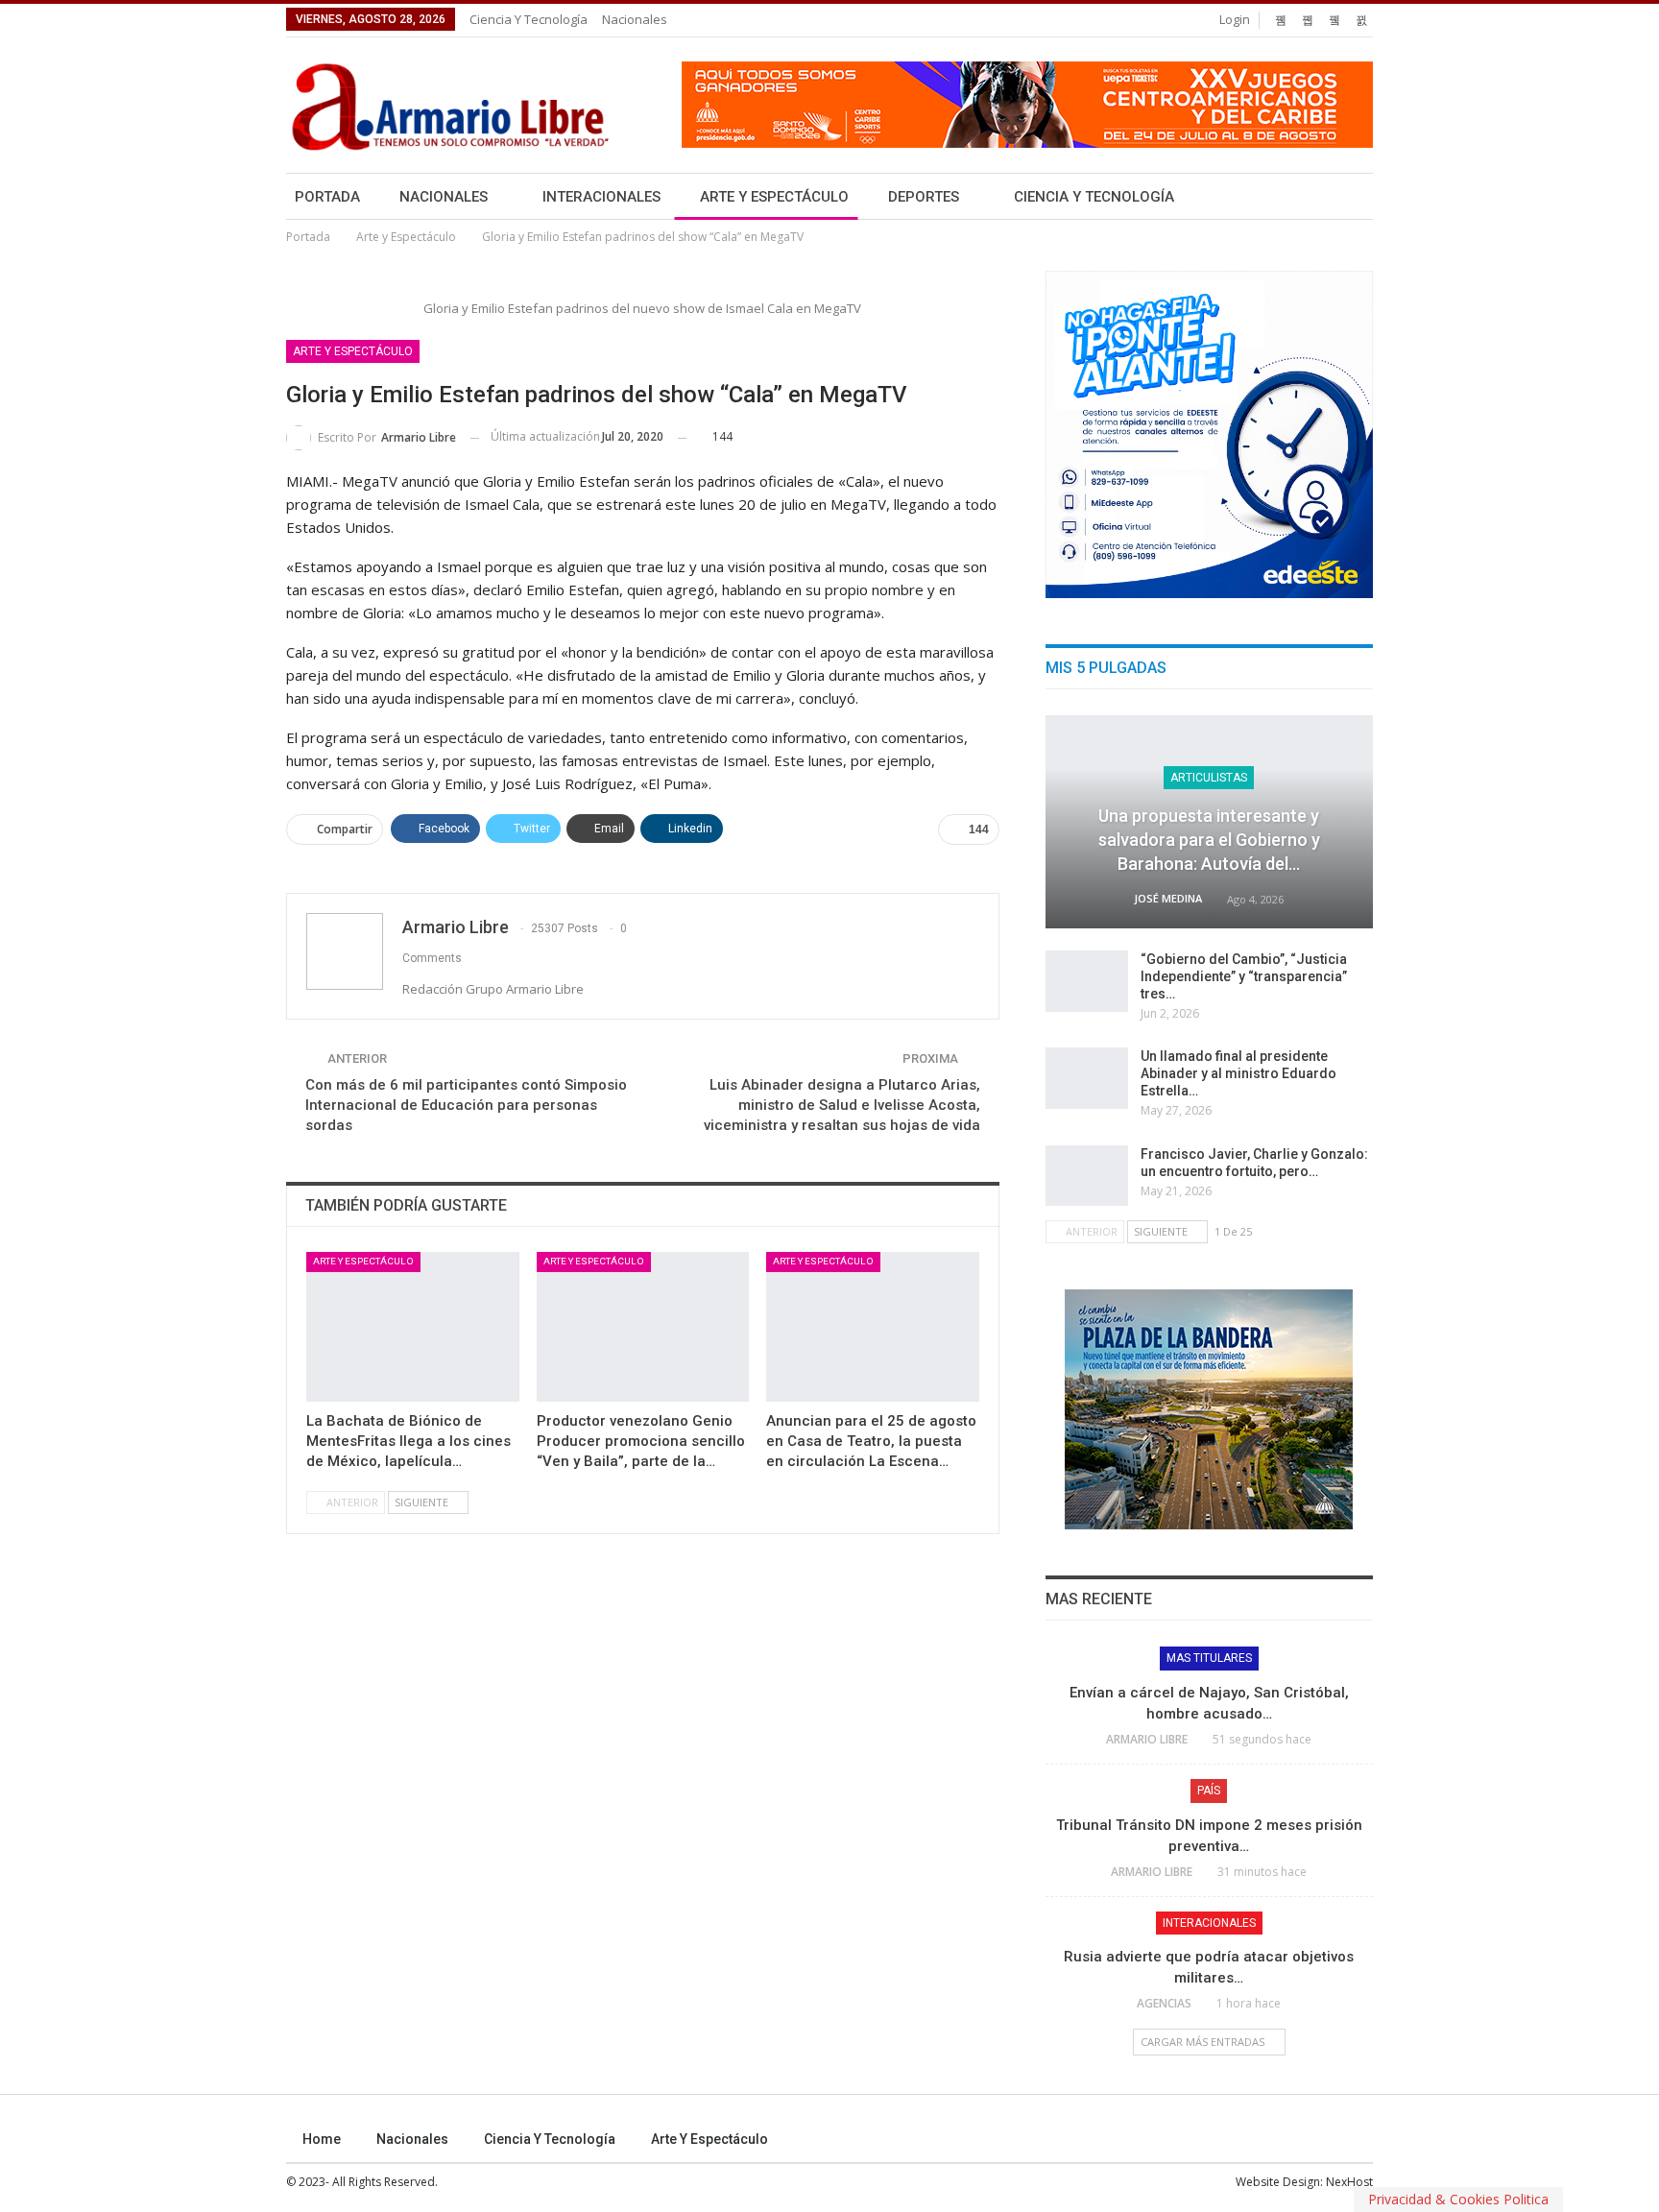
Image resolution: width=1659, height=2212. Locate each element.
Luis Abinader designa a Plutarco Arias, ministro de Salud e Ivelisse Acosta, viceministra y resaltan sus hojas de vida (842, 1105)
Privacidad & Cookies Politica (1458, 2199)
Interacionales (601, 197)
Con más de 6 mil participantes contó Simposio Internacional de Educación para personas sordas (466, 1105)
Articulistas (1209, 778)
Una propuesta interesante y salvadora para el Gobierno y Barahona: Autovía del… (1209, 840)
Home (322, 2139)
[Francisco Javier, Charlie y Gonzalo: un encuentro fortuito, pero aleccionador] (1087, 1176)
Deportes (924, 197)
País (1209, 1791)
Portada (327, 197)
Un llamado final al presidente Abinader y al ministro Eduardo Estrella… (1238, 1073)
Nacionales (635, 19)
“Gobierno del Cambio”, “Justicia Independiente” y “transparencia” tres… (1244, 976)
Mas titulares (1209, 1658)
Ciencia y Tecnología (529, 19)
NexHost (1349, 2182)
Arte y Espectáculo (774, 197)
